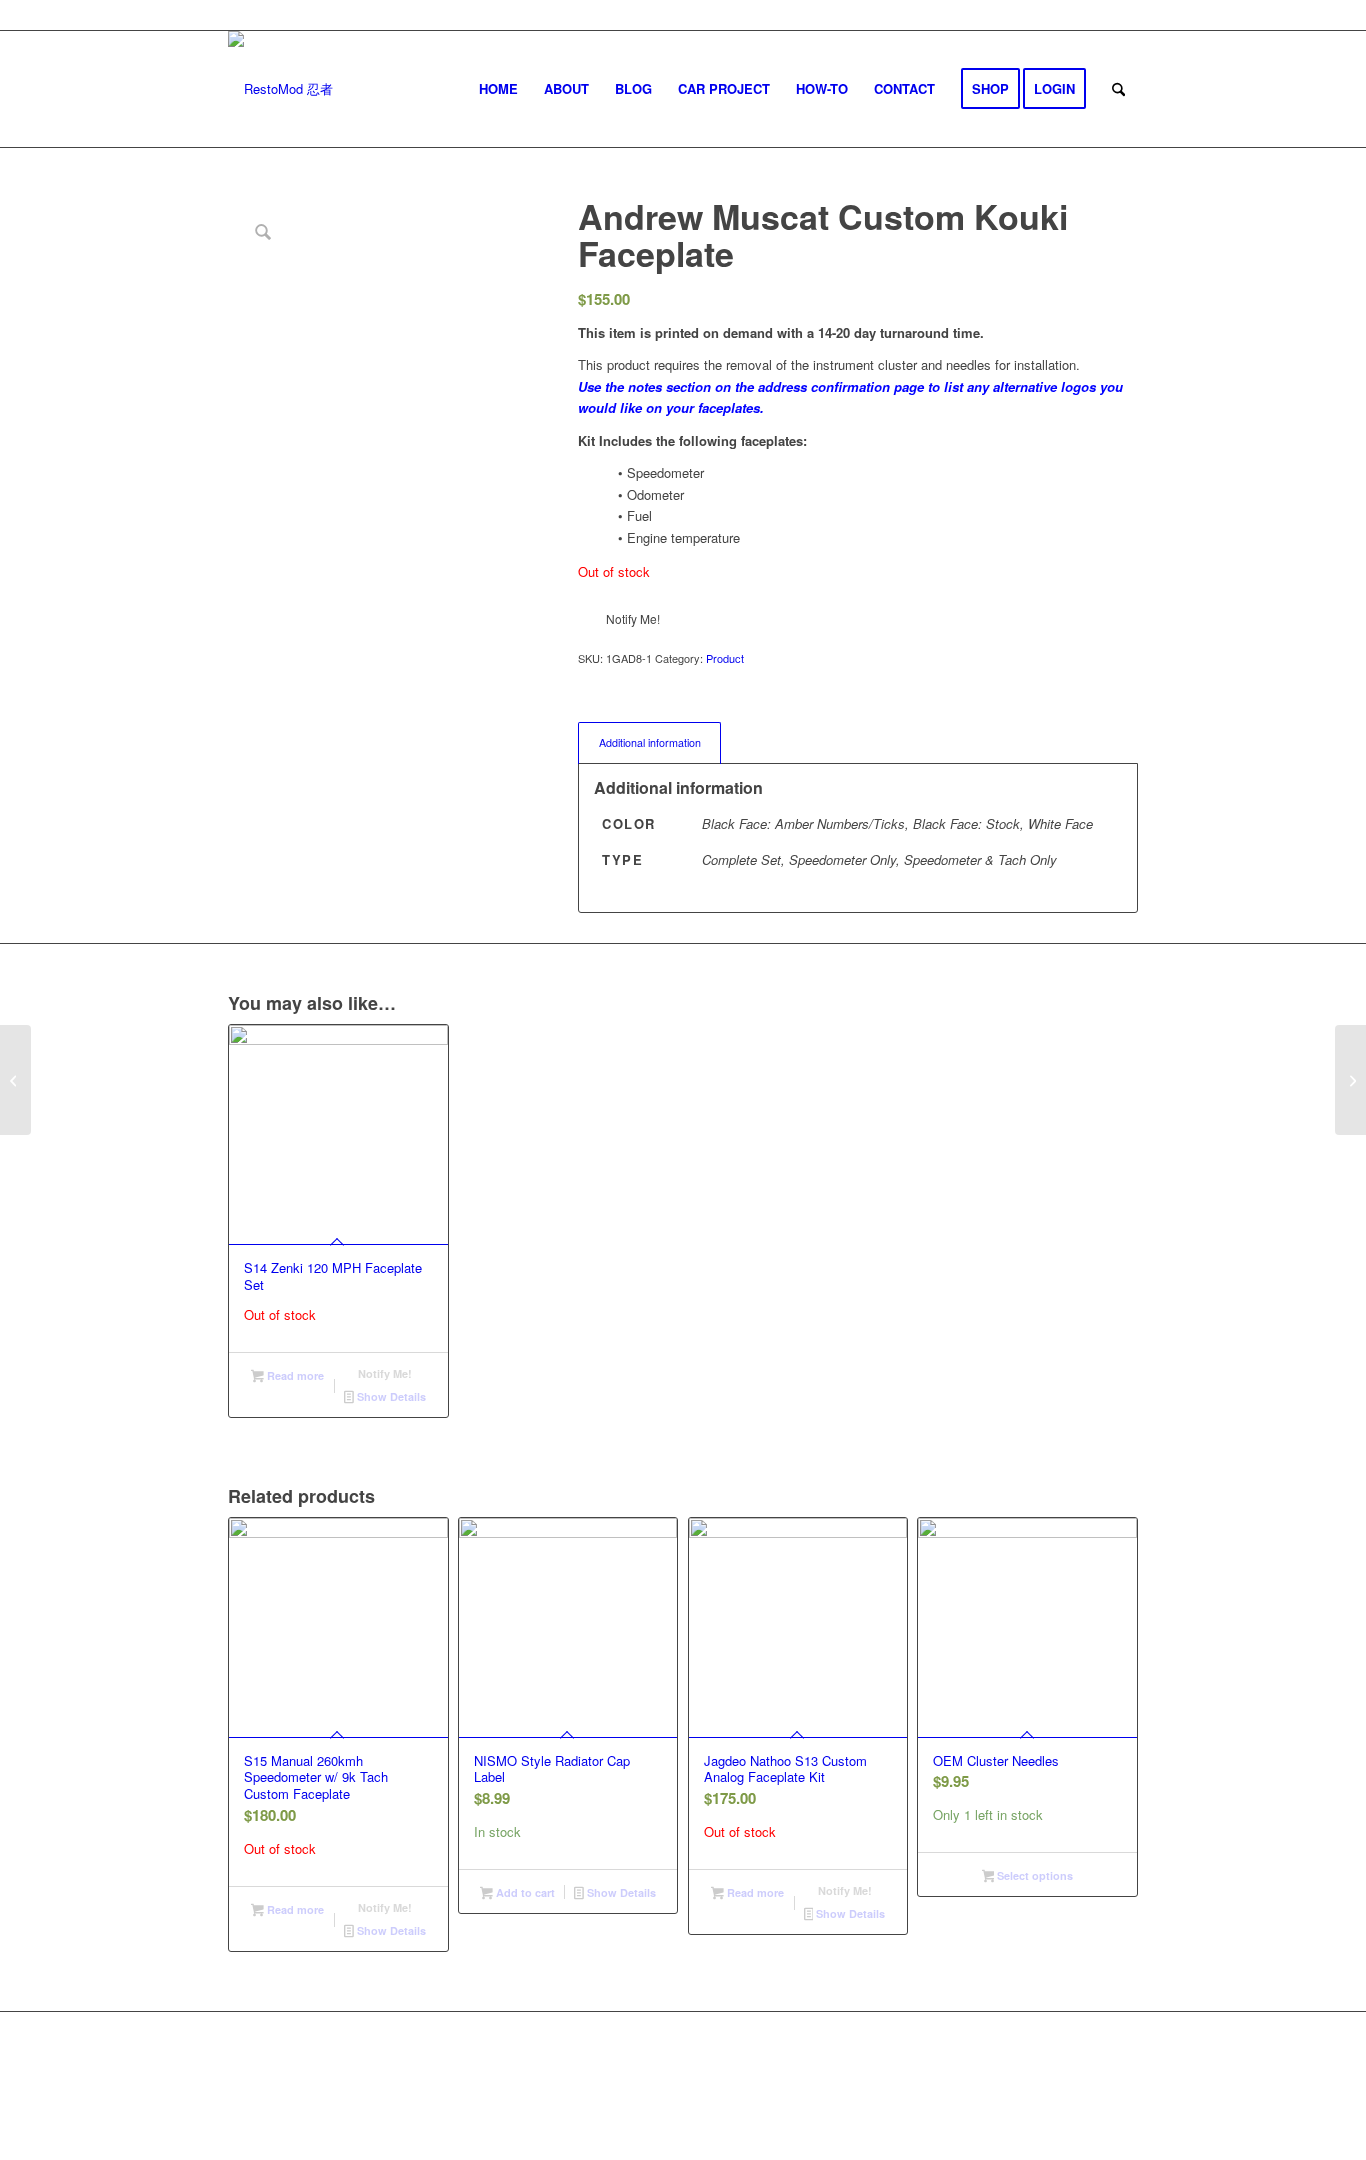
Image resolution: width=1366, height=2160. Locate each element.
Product (725, 658)
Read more (294, 1375)
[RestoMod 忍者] (280, 89)
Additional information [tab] (650, 742)
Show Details (390, 1396)
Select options (1033, 1875)
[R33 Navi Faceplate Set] (1350, 1080)
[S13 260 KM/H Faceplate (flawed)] (15, 1080)
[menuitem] (498, 89)
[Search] (1118, 89)
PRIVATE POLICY (763, 2078)
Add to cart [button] (524, 1892)
